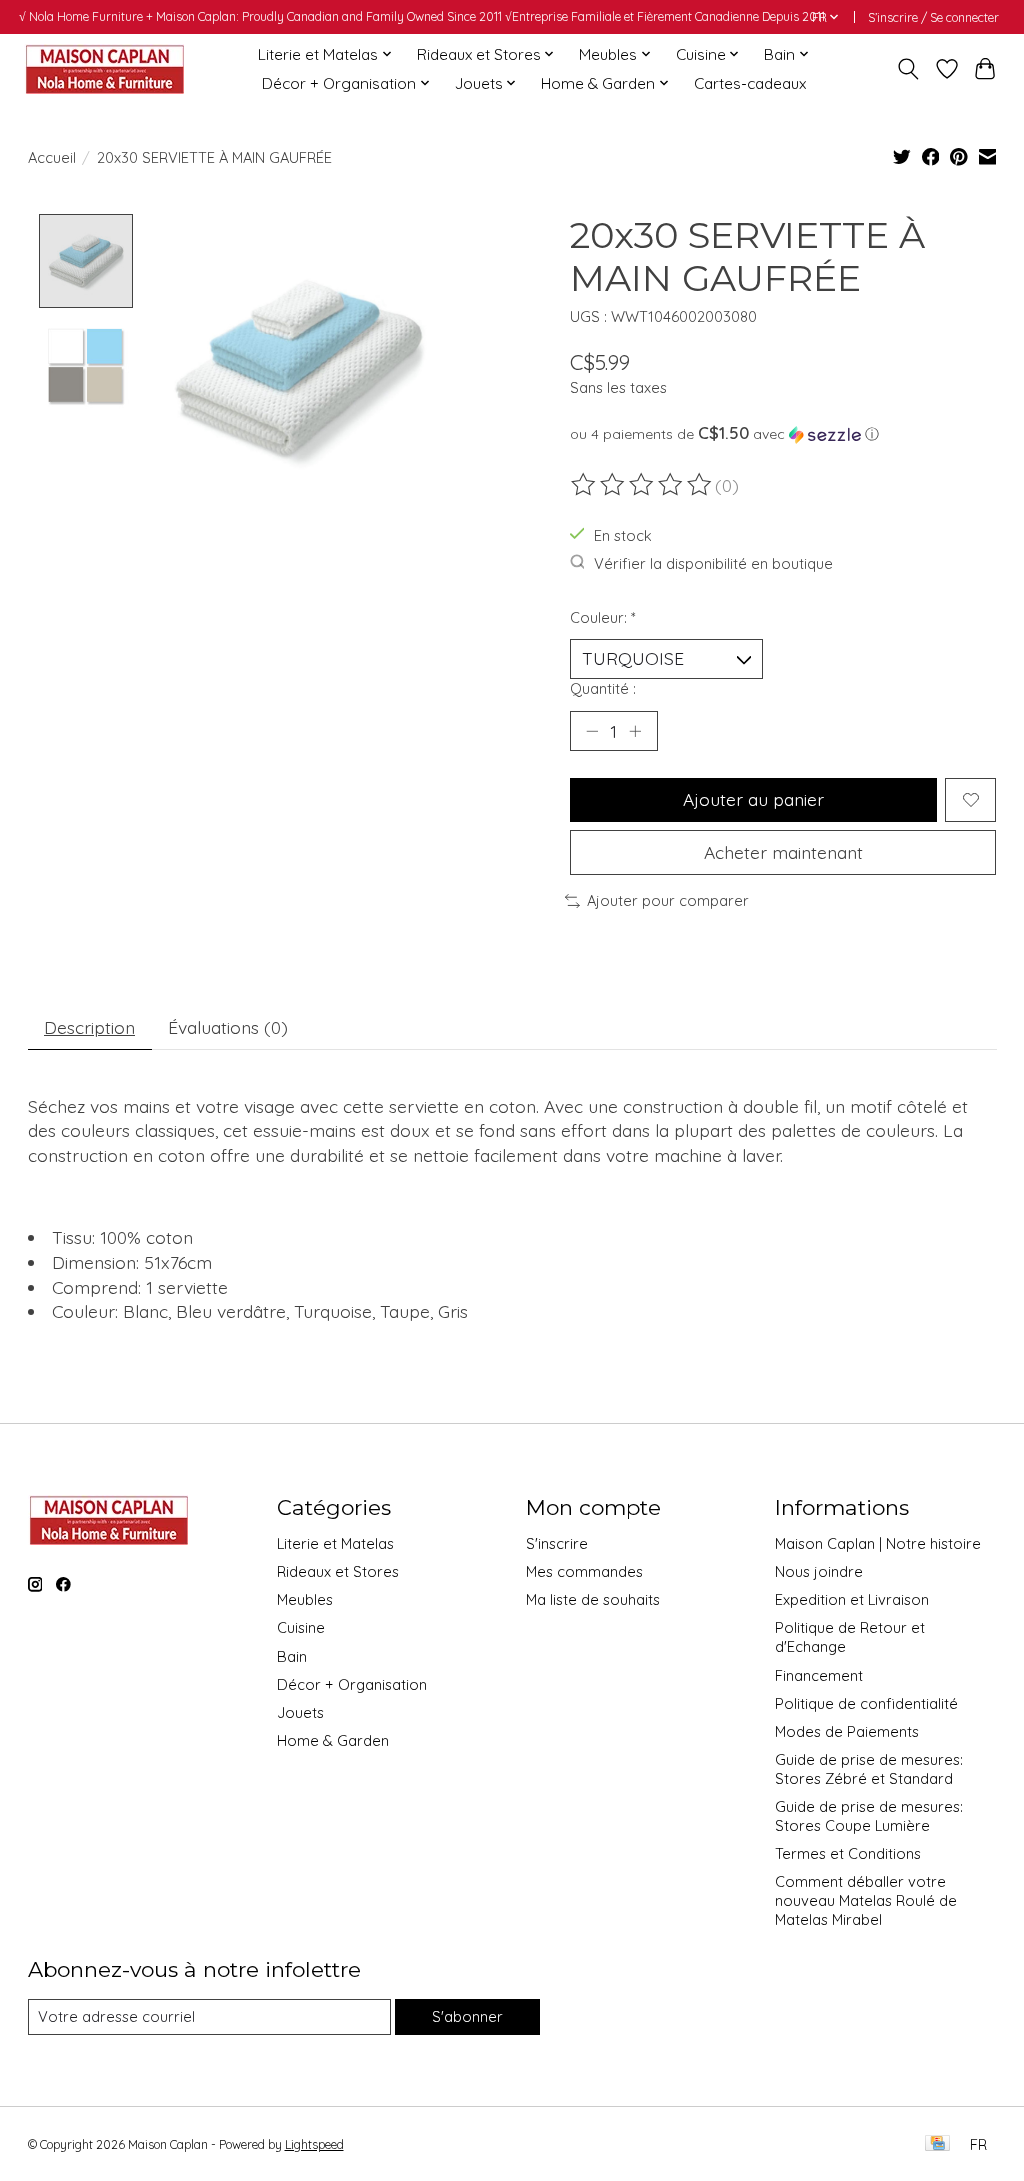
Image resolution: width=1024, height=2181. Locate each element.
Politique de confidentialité (866, 1703)
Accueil (52, 157)
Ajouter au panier (753, 799)
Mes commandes (584, 1571)
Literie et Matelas (335, 1543)
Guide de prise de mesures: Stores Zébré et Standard (869, 1769)
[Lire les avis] (643, 485)
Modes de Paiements (847, 1731)
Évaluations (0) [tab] (228, 1027)
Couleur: (603, 617)
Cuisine (301, 1627)
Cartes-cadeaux (750, 83)
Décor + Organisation (352, 1684)
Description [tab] (89, 1027)
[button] (783, 434)
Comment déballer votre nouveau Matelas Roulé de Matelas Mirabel (866, 1900)
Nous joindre (819, 1571)
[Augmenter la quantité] (635, 731)
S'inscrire (557, 1543)
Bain (292, 1656)
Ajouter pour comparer (668, 900)
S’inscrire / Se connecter (933, 17)
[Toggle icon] (907, 69)
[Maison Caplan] (104, 68)
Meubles (305, 1599)
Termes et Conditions (848, 1853)
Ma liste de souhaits (593, 1599)
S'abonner (467, 2016)
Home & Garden (333, 1740)
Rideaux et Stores (338, 1571)
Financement (819, 1675)
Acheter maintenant (783, 852)
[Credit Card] (937, 2144)
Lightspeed (314, 2144)
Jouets (300, 1712)
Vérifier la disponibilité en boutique (713, 563)
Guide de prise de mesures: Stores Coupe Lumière (869, 1816)
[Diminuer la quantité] (592, 731)
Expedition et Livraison (852, 1599)
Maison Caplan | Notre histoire (878, 1543)
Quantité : (603, 688)
